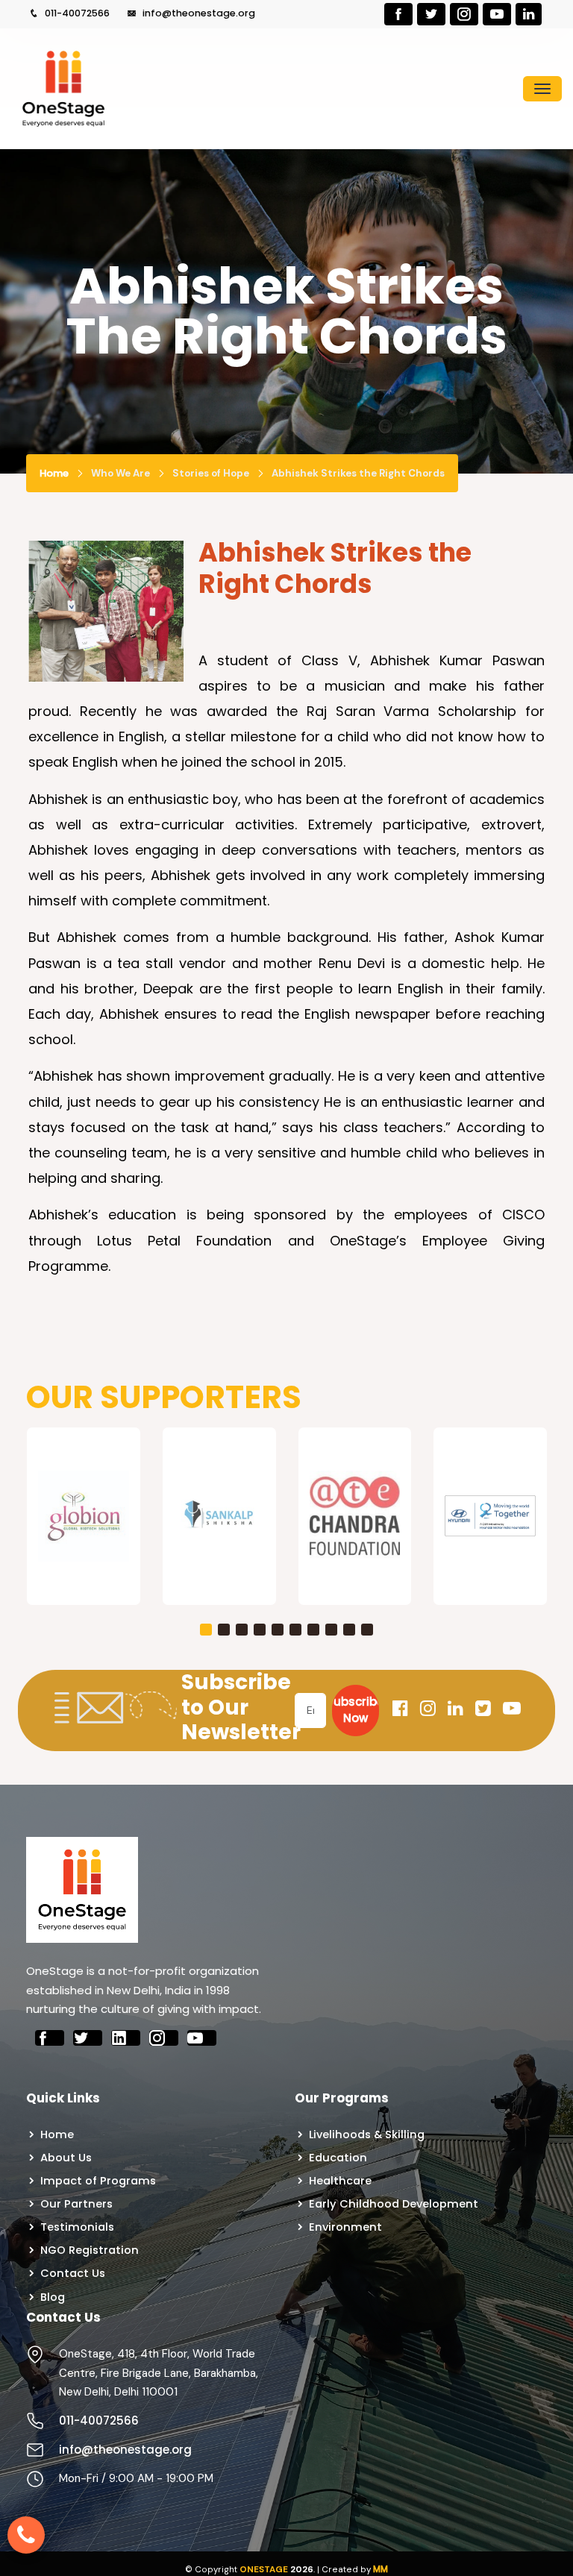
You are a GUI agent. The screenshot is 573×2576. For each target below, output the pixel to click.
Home (54, 473)
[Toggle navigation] (542, 89)
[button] (206, 1630)
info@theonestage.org (198, 13)
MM (381, 2569)
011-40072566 (76, 13)
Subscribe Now (356, 1710)
